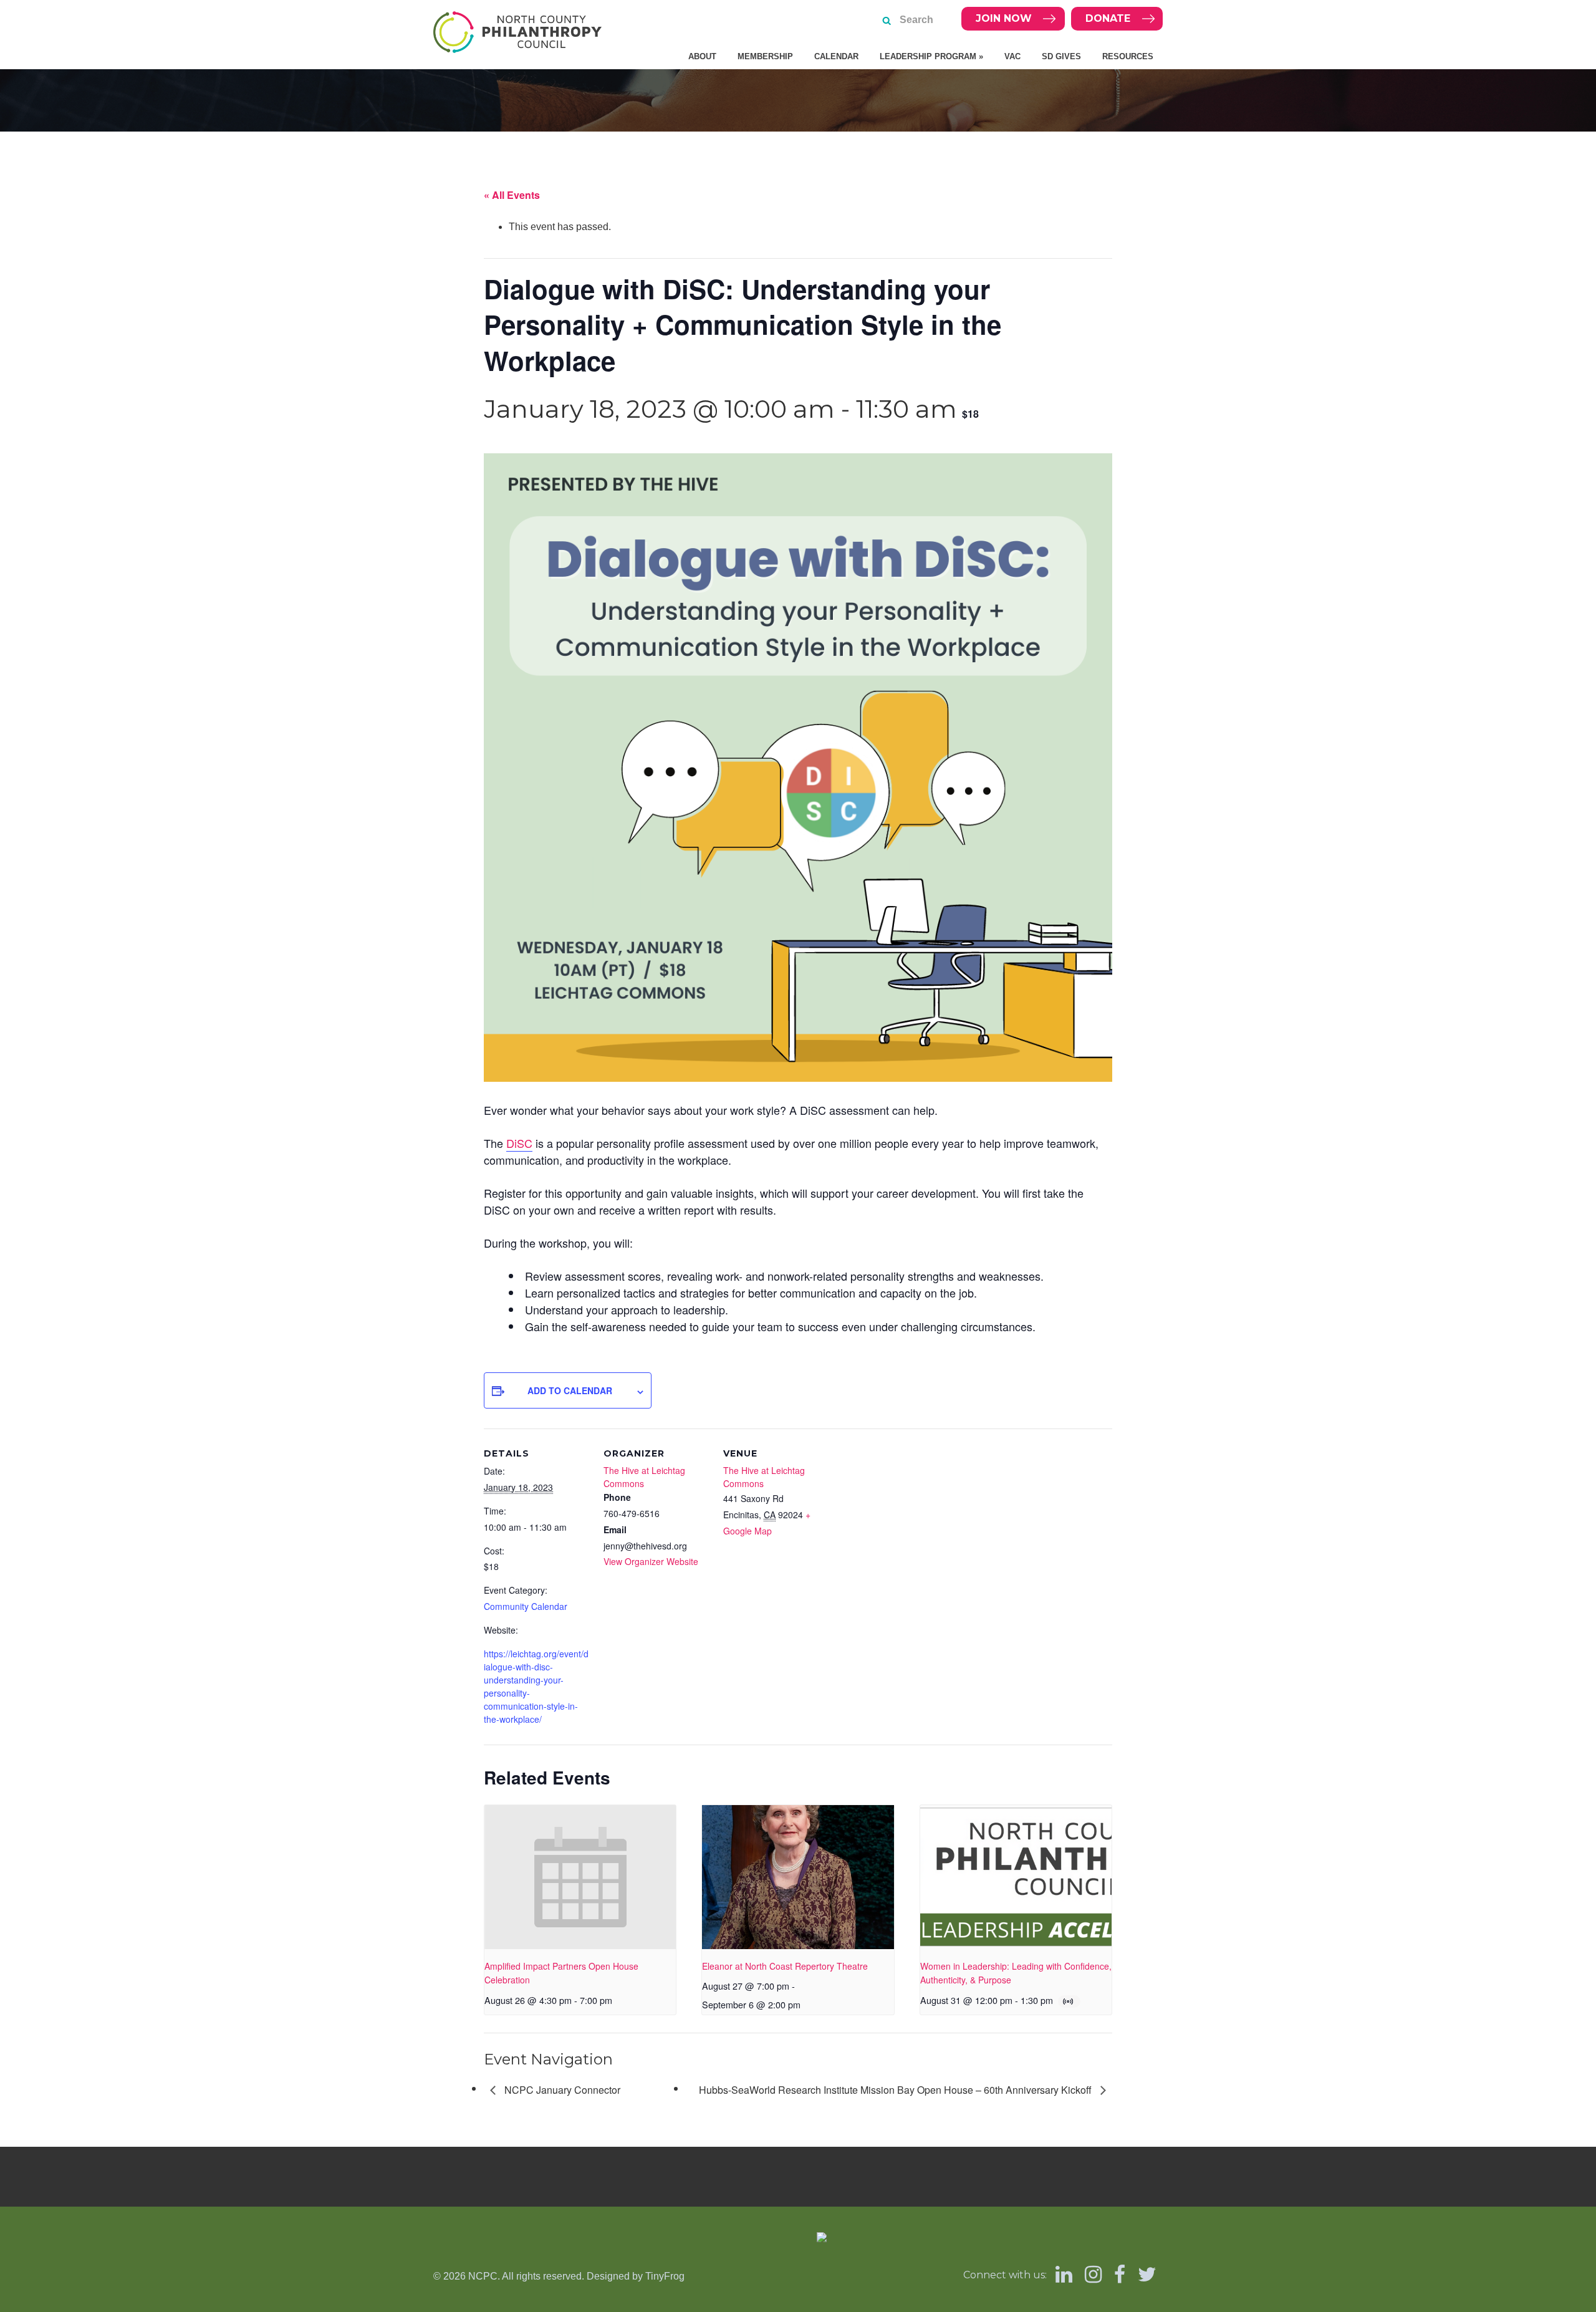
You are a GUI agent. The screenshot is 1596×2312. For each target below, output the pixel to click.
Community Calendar (526, 1606)
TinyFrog (665, 2276)
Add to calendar (570, 1390)
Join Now (1004, 18)
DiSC (519, 1143)
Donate (1108, 18)
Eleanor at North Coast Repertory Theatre (785, 1966)
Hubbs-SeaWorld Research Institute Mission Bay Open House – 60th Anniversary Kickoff (897, 2090)
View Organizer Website (651, 1561)
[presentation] (580, 1877)
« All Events (512, 195)
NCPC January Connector (561, 2090)
